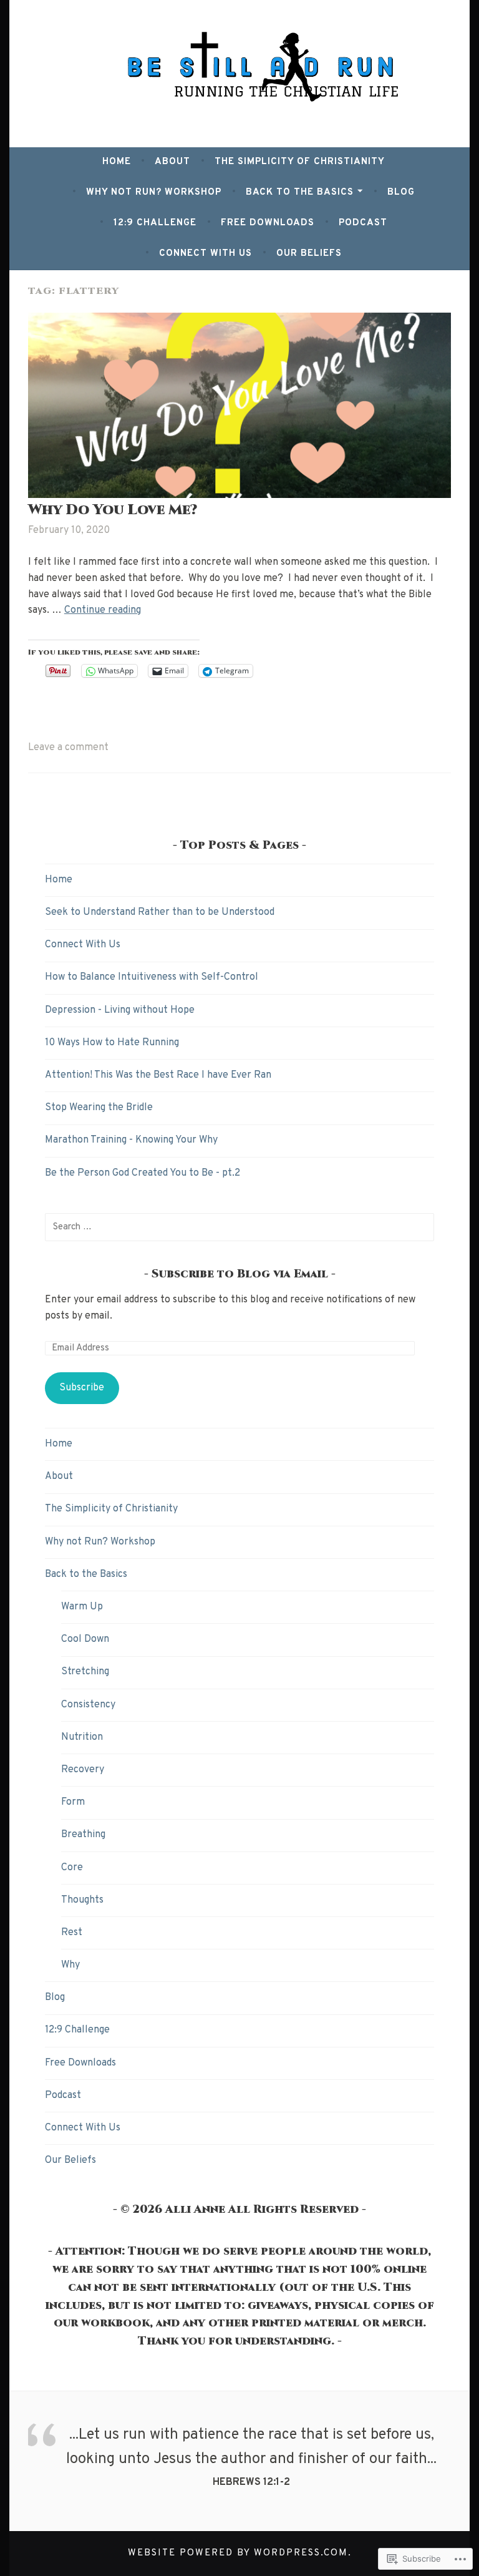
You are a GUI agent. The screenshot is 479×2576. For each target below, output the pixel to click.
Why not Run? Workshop (154, 193)
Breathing (83, 1835)
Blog (401, 193)
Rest (72, 1933)
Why (70, 1965)
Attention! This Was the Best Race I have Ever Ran (158, 1075)
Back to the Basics (300, 193)
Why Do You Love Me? (113, 510)
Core (72, 1868)
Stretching (85, 1672)
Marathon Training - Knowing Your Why (131, 1140)
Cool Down (85, 1639)
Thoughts (82, 1900)
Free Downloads (268, 223)
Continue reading (103, 610)
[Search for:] (239, 1227)
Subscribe (82, 1388)
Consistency (88, 1705)
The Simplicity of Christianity (300, 162)
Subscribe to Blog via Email (240, 1274)
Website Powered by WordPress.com (238, 2553)
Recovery (83, 1770)
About (172, 162)
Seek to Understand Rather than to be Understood (160, 912)
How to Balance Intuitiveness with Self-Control (152, 977)
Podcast (363, 223)
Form (73, 1802)
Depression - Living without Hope (120, 1010)
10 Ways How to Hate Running (112, 1043)
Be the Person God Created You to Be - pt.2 (143, 1173)
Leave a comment (68, 748)
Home (117, 162)
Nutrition (82, 1737)
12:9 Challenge (155, 223)
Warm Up (82, 1607)
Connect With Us (206, 254)
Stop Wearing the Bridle (99, 1108)
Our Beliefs (309, 254)
